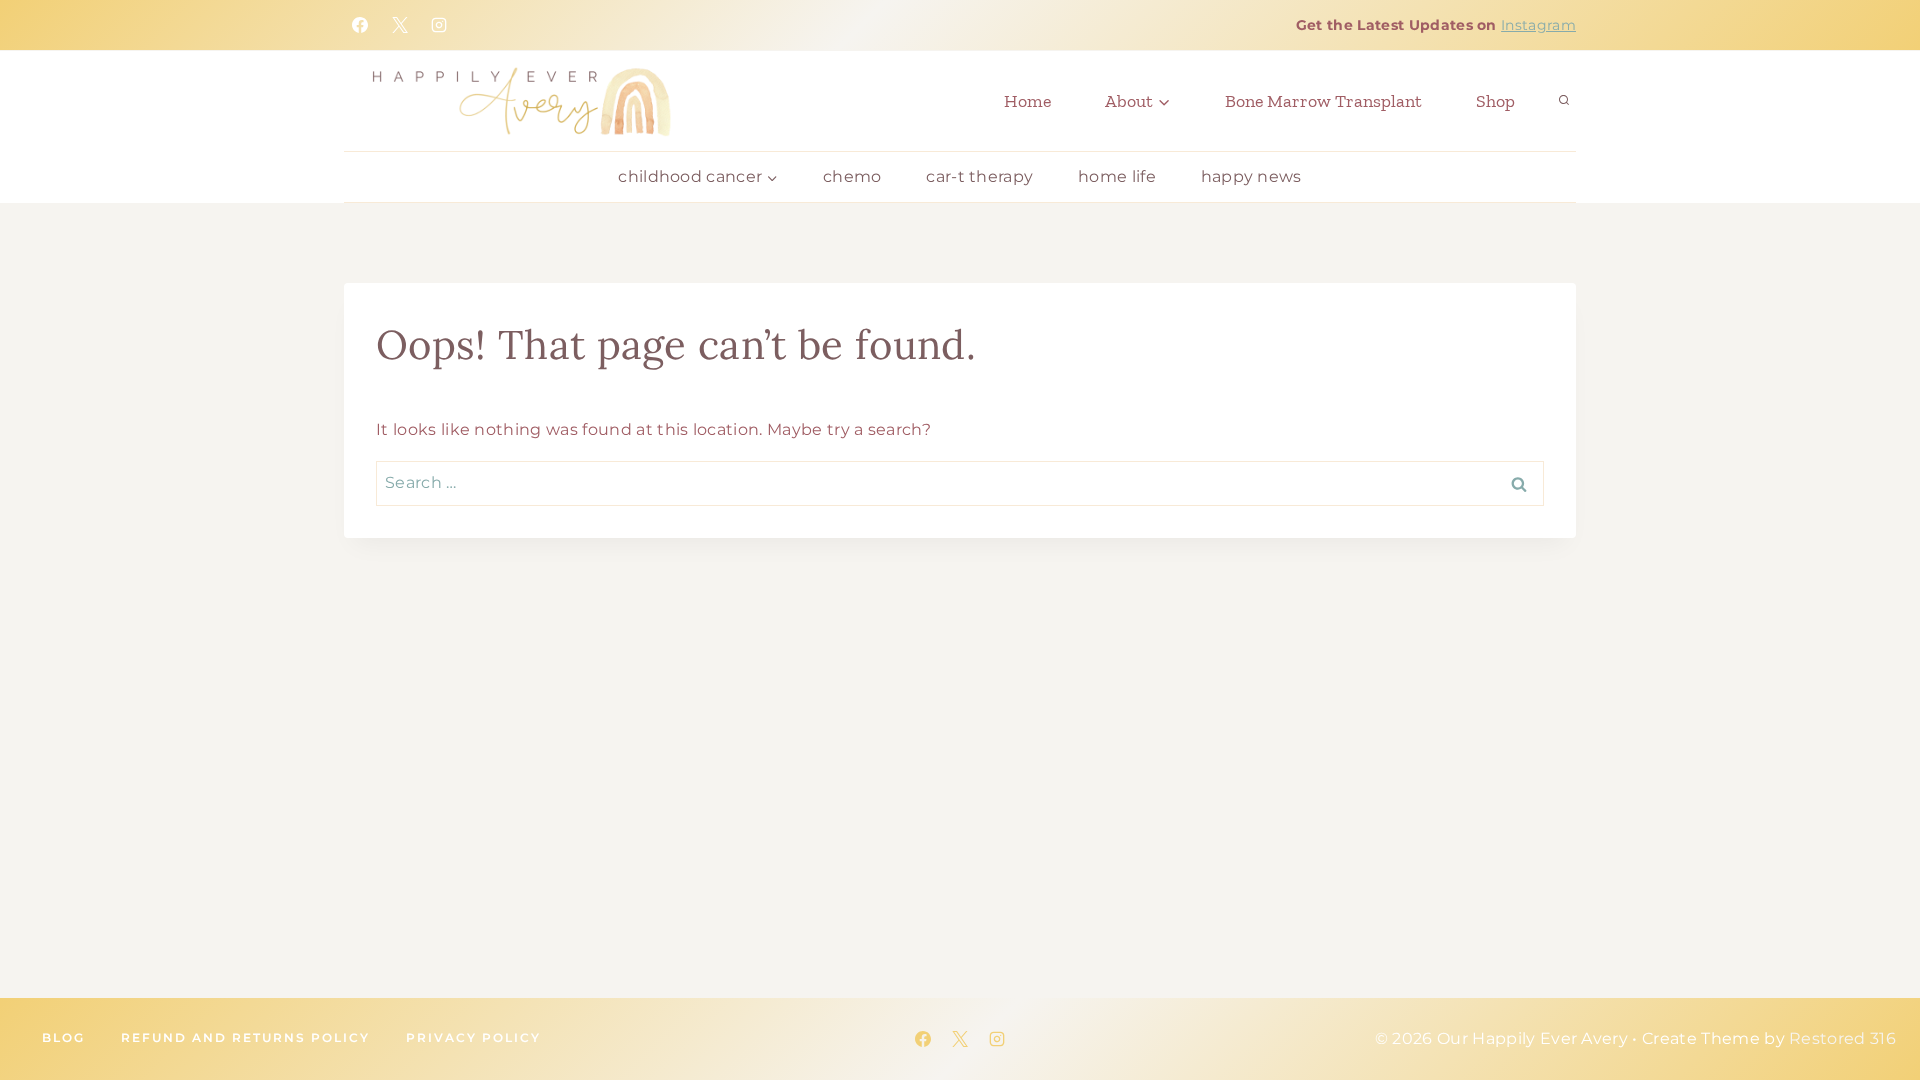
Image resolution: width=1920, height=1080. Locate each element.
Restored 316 (1842, 1038)
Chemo (852, 176)
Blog (63, 1037)
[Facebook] (360, 25)
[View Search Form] (1564, 101)
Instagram (1538, 25)
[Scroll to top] (1800, 1000)
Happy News (1251, 176)
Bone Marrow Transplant (1323, 101)
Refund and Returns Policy (245, 1037)
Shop (1495, 101)
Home (1027, 101)
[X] (400, 25)
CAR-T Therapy (979, 176)
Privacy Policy (473, 1037)
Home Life (1117, 176)
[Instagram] (439, 25)
